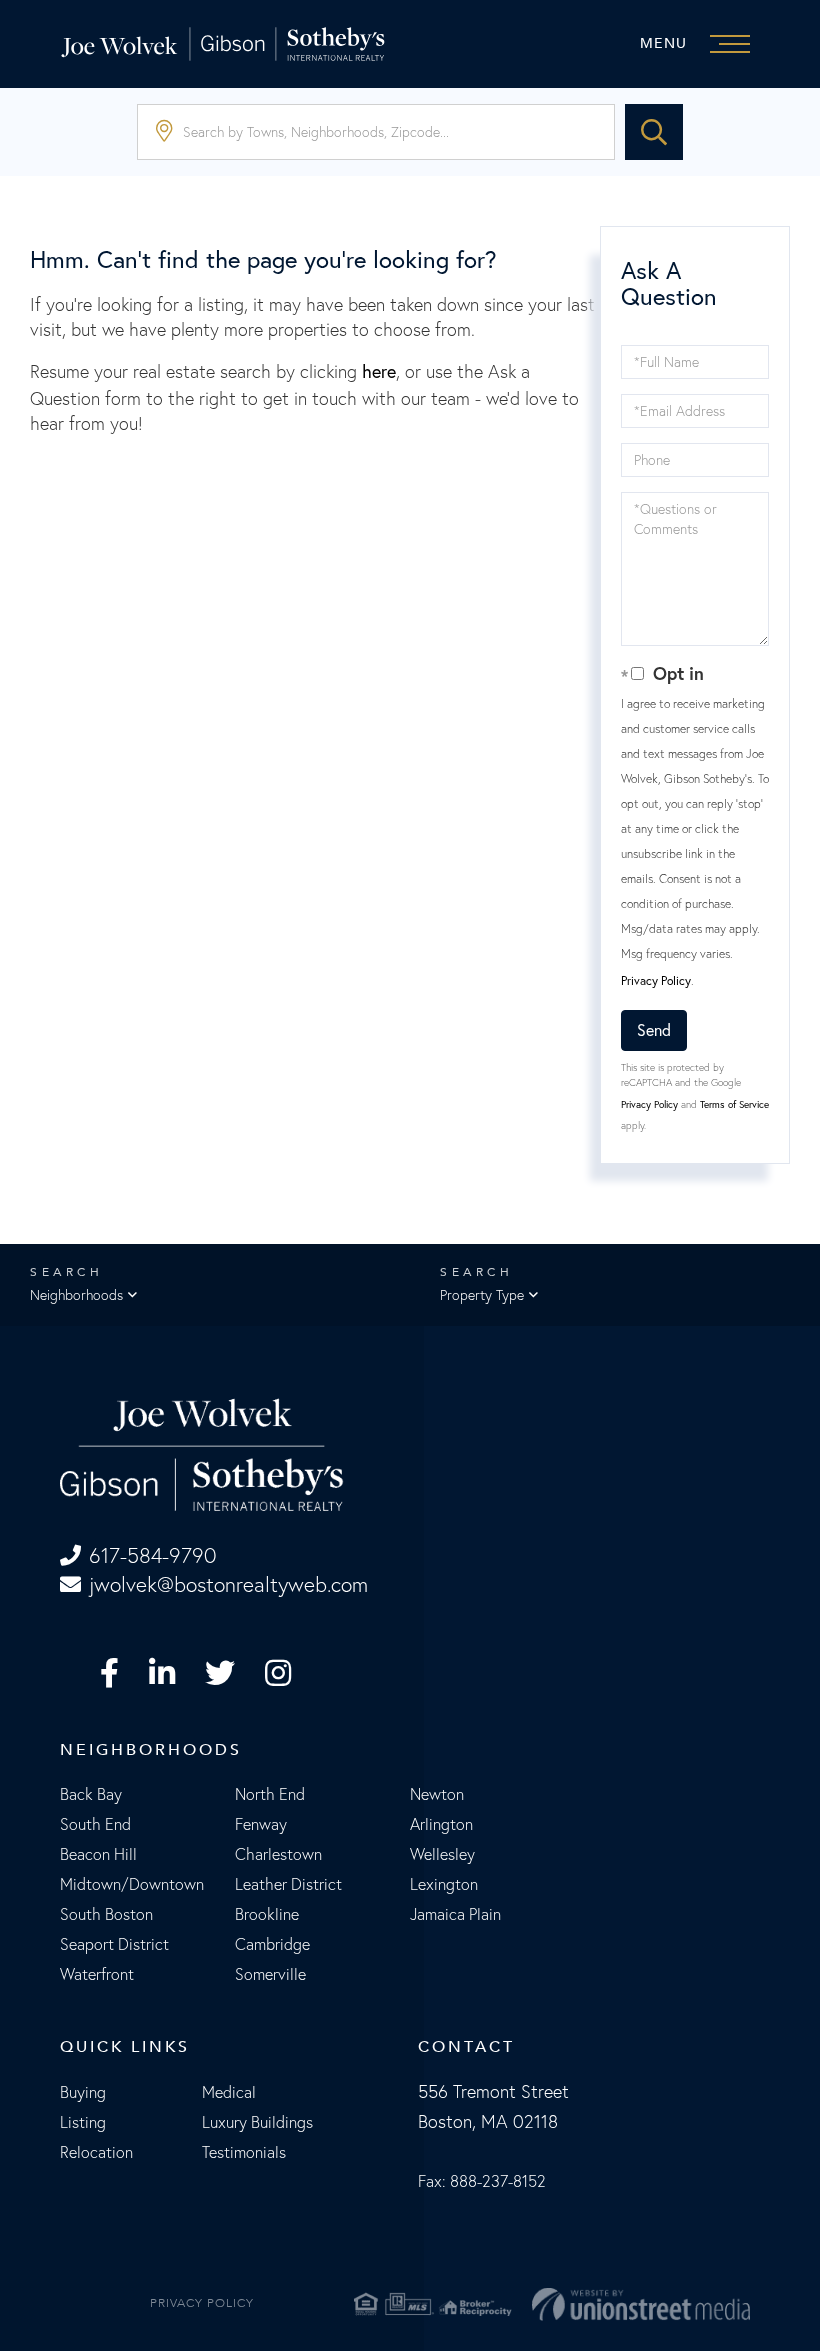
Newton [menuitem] (437, 1794)
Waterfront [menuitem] (97, 1974)
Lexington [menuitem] (444, 1884)
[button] (654, 132)
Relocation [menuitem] (96, 2152)
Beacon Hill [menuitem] (98, 1854)
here (379, 371)
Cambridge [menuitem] (272, 1944)
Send (654, 1029)
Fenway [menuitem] (261, 1824)
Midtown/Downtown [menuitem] (132, 1884)
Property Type (482, 1295)
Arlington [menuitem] (441, 1824)
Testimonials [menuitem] (244, 2152)
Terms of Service (734, 1104)
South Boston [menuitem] (106, 1914)
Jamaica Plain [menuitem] (455, 1914)
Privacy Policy (656, 980)
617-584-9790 (152, 1555)
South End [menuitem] (95, 1824)
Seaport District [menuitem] (114, 1944)
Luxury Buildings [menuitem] (257, 2122)
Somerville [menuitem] (270, 1974)
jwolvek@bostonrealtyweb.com (228, 1584)
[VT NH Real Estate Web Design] (641, 2304)
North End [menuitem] (270, 1794)
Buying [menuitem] (83, 2092)
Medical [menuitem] (229, 2092)
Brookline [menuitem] (267, 1914)
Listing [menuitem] (83, 2122)
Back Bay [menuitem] (91, 1794)
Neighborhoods (76, 1295)
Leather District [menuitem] (288, 1884)
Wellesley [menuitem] (442, 1854)
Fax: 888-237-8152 (482, 2181)
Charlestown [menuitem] (278, 1854)
